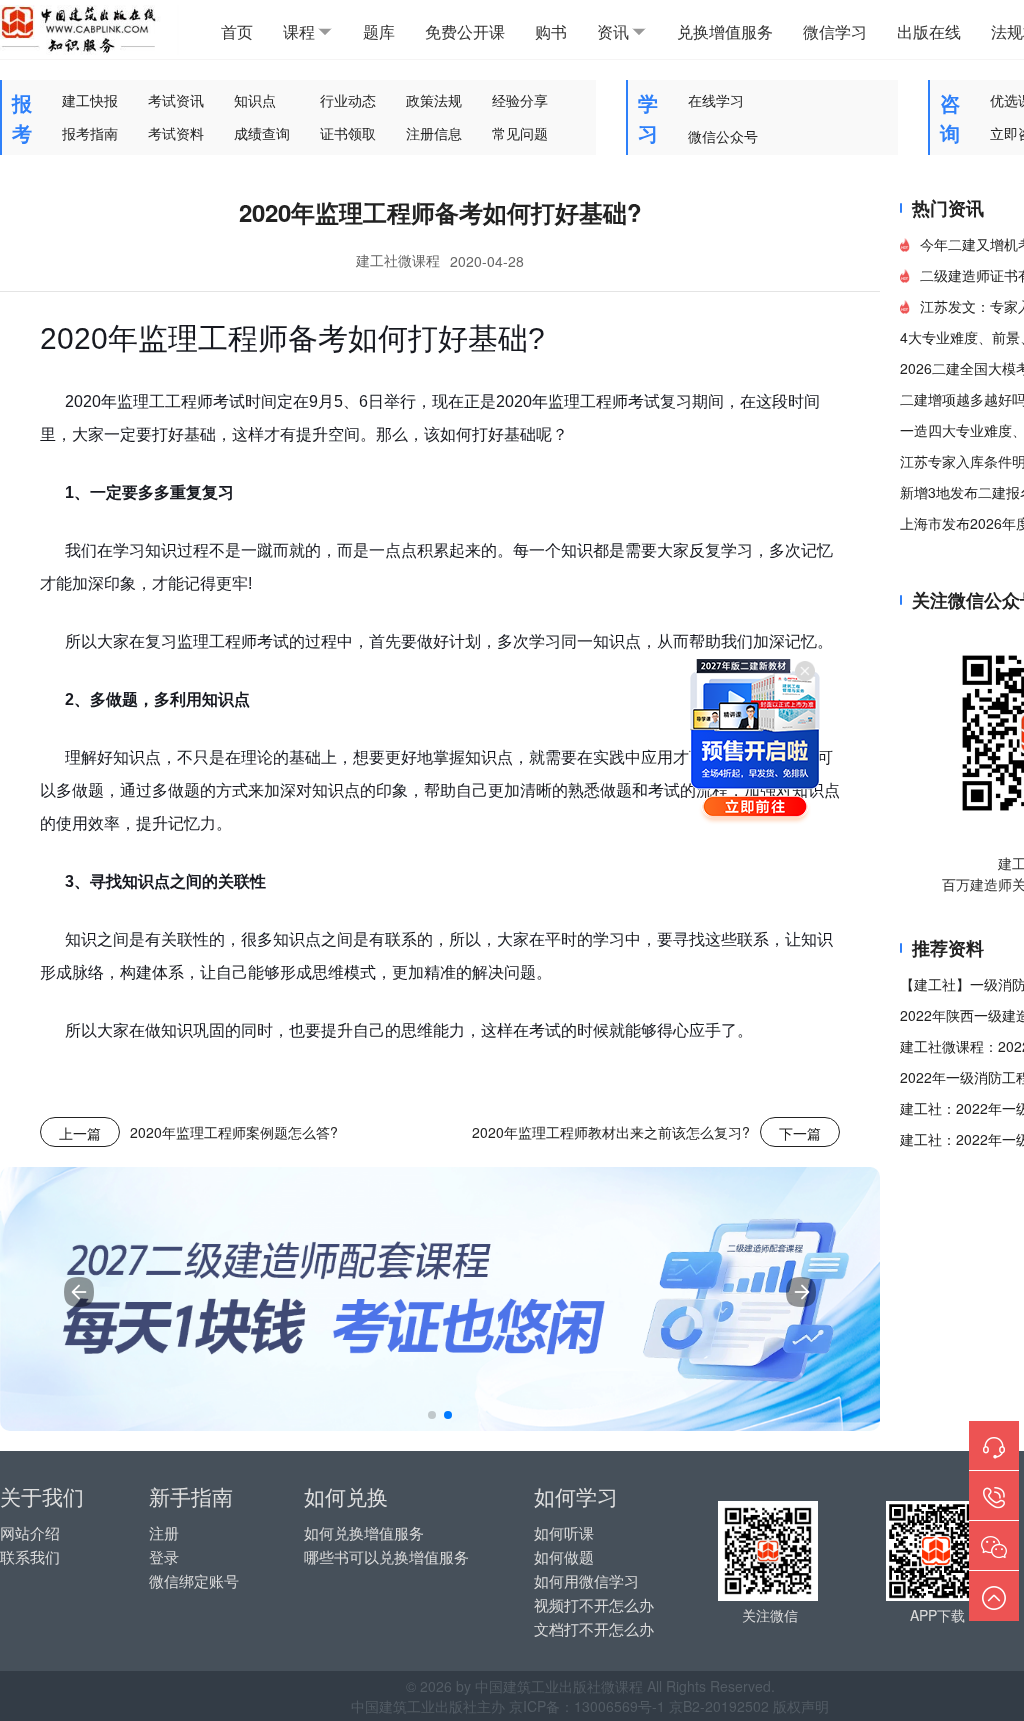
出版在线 (929, 31)
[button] (432, 1415)
